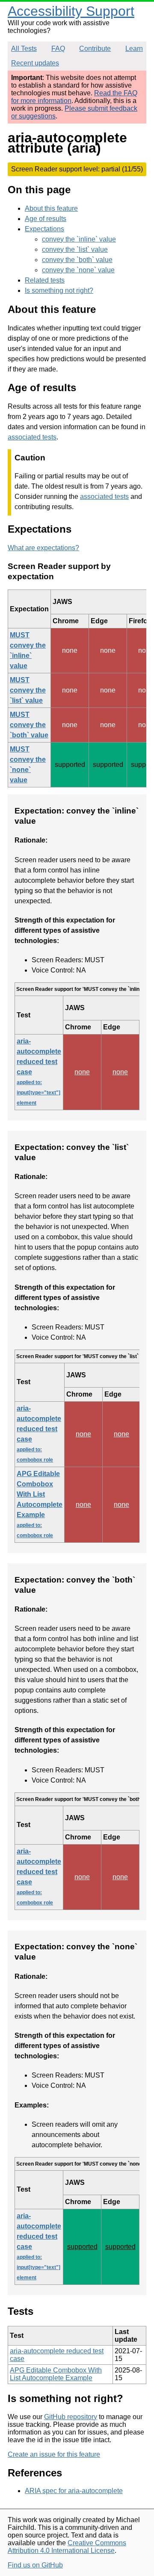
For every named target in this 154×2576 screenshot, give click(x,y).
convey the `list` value (75, 249)
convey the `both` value (77, 260)
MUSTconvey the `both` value (29, 725)
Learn (134, 49)
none (82, 1072)
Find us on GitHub (35, 2565)
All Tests (24, 49)
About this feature (51, 208)
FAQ (58, 49)
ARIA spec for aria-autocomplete (74, 2491)
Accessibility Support (71, 11)
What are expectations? (43, 548)
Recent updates (35, 63)
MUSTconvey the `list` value (28, 690)
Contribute (95, 49)
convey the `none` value (78, 270)
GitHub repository (71, 2417)
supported (82, 2247)
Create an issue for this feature (54, 2454)
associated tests (32, 437)
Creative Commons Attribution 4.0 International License (67, 2547)
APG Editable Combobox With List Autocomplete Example (40, 1504)
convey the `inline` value (79, 239)
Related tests (45, 280)
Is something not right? (59, 290)
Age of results (46, 219)
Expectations (44, 229)
